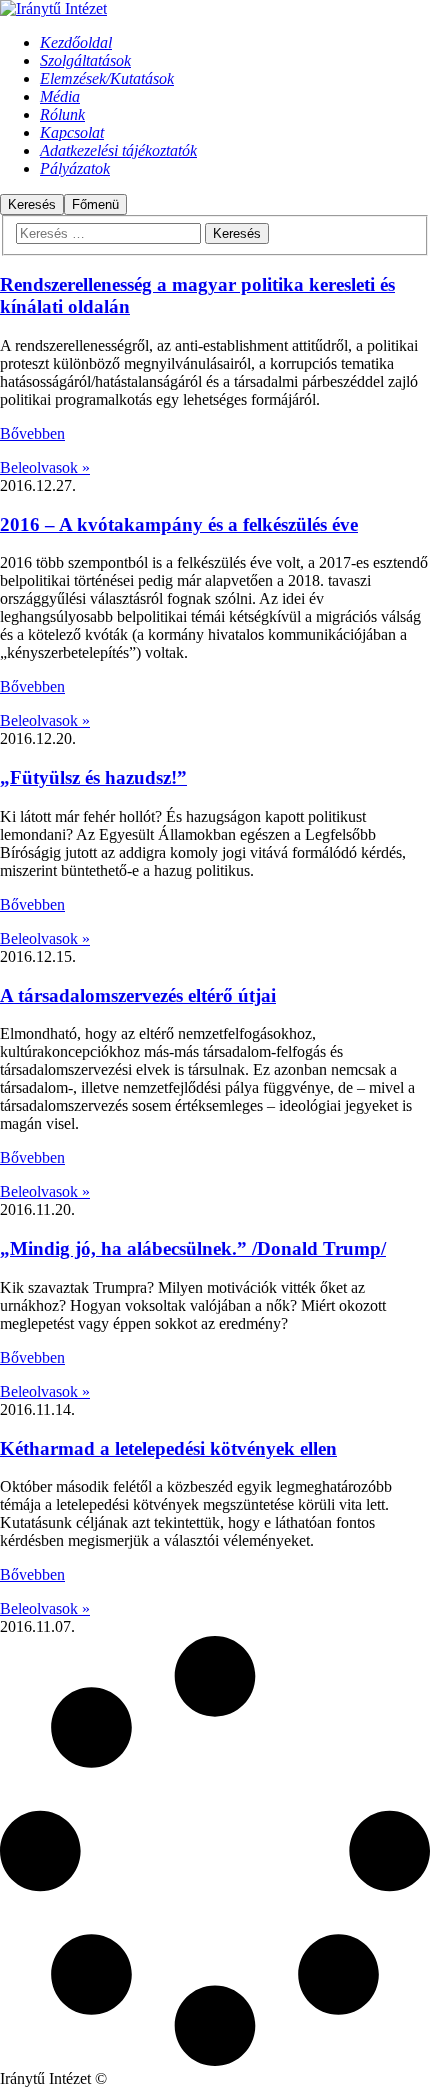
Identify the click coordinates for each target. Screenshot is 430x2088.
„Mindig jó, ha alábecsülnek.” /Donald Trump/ (193, 1248)
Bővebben (32, 433)
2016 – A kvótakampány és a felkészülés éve (179, 524)
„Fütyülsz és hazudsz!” (93, 777)
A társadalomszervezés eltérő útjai (138, 995)
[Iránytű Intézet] (53, 8)
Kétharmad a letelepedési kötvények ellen (168, 1448)
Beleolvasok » (45, 467)
